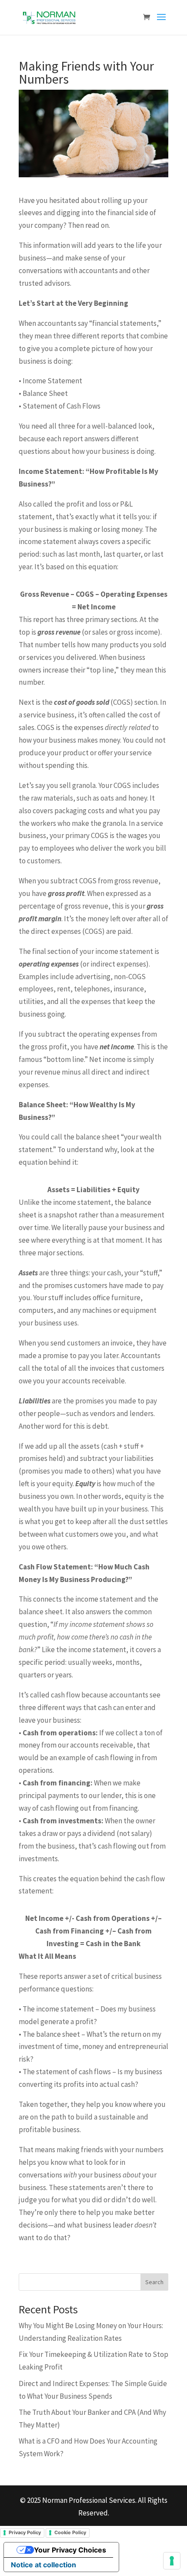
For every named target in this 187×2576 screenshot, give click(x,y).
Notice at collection (43, 2565)
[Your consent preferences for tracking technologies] (172, 2561)
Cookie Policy (70, 2532)
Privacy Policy (25, 2532)
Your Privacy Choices (70, 2550)
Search (154, 2282)
